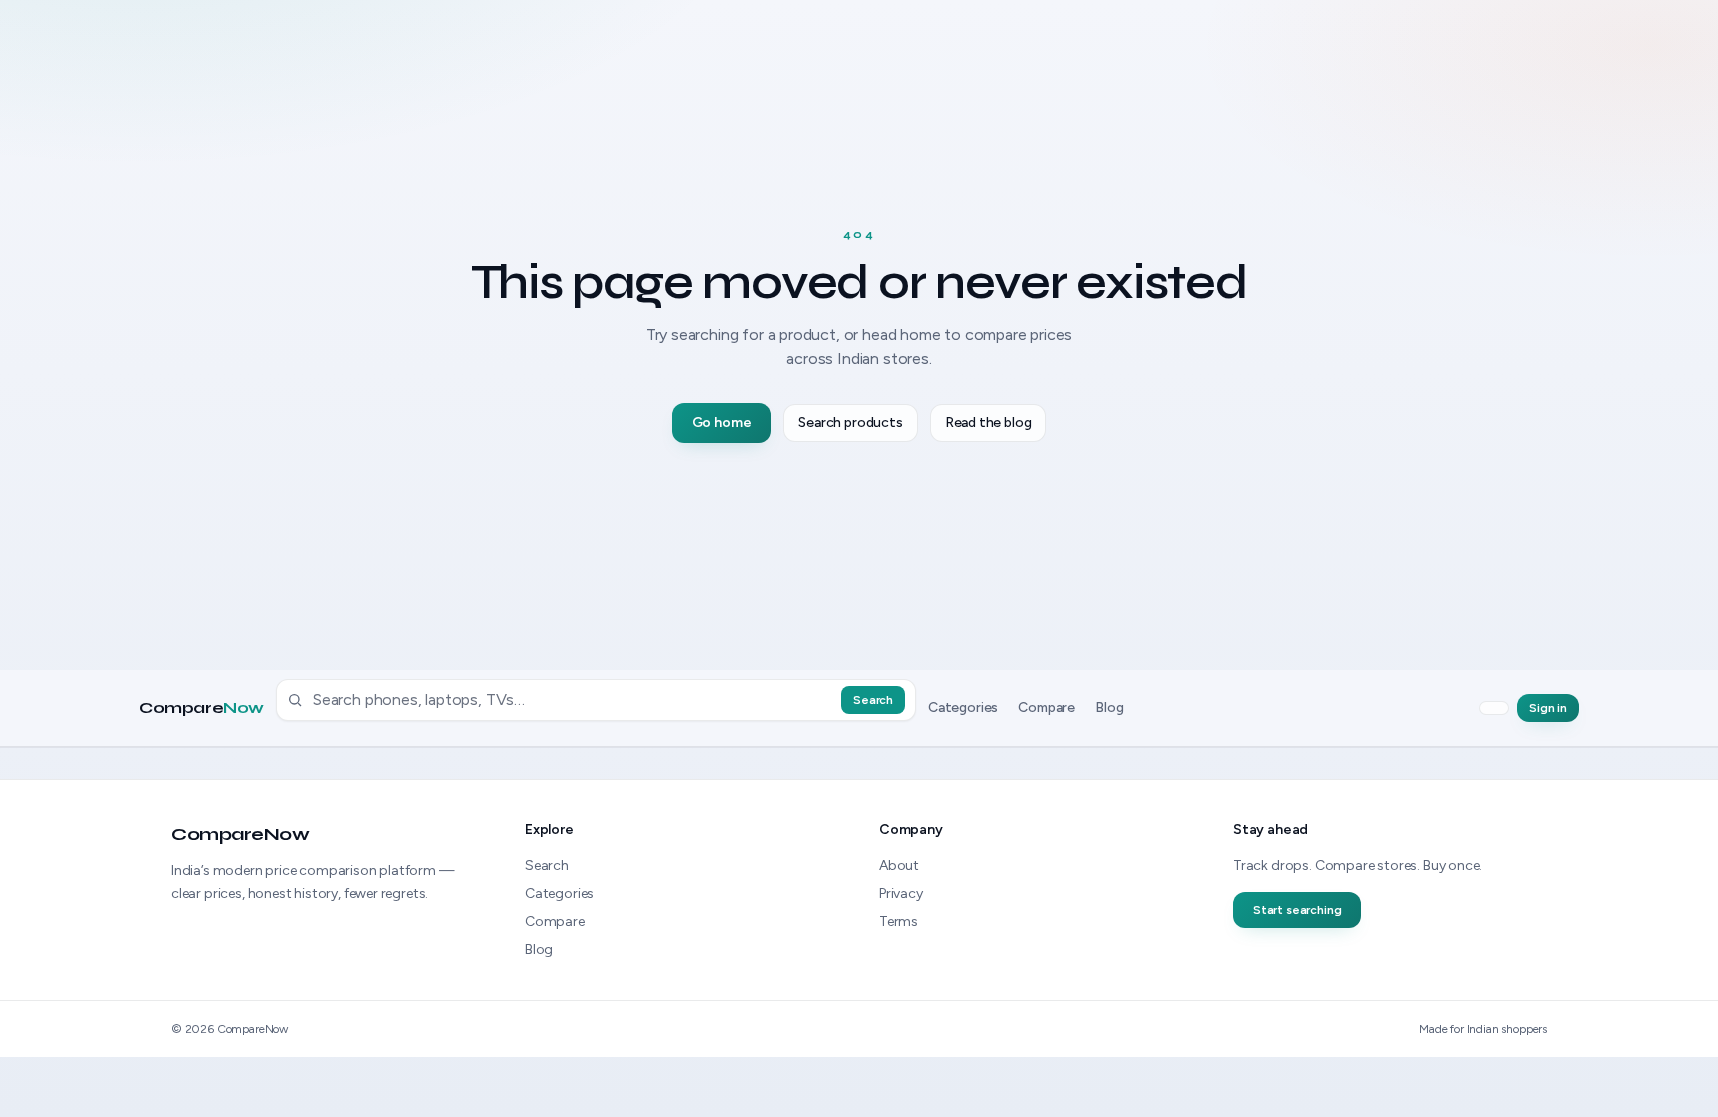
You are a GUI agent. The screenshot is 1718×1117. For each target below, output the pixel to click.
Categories (963, 707)
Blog (1109, 707)
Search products (850, 422)
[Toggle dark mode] (1494, 708)
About (899, 865)
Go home (722, 422)
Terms (898, 921)
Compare (201, 708)
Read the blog (988, 422)
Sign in (1548, 708)
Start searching (1297, 910)
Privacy (901, 893)
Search (873, 700)
